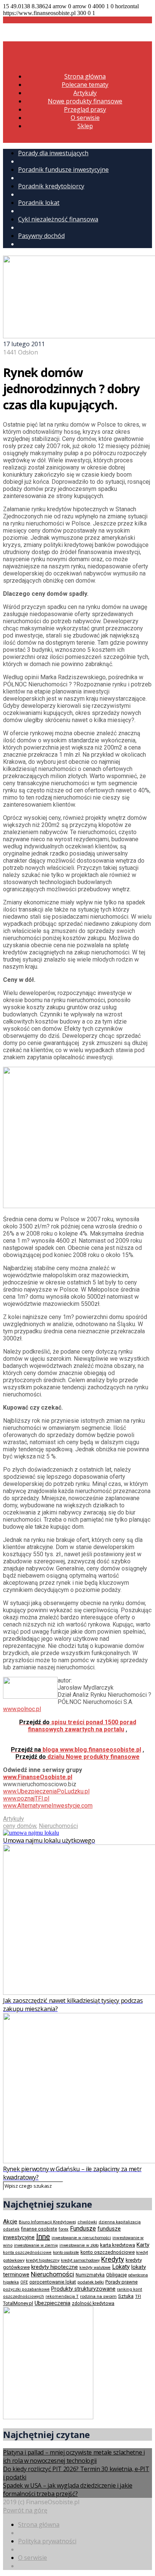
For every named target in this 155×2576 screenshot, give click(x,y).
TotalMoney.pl (18, 2303)
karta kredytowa (118, 2245)
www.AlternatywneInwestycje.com (48, 1806)
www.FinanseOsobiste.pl (38, 1777)
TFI (138, 2297)
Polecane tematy (85, 85)
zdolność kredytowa (93, 2303)
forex (64, 2229)
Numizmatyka (90, 2275)
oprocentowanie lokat (53, 2282)
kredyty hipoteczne (55, 2267)
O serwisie (85, 118)
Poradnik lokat (39, 203)
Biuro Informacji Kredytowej (47, 2222)
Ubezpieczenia (52, 2303)
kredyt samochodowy (80, 2260)
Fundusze (83, 2228)
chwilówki (87, 2222)
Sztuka (126, 2296)
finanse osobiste (39, 2229)
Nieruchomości (58, 1826)
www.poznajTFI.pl (26, 1798)
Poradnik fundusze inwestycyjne (63, 170)
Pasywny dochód (41, 236)
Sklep (85, 126)
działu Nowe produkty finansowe (77, 1757)
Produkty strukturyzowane (83, 2289)
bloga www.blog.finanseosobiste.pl (76, 1750)
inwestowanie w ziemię (36, 2245)
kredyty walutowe (95, 2268)
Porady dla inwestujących (53, 153)
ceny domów (20, 1826)
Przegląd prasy (85, 109)
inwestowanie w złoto (79, 2245)
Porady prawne (122, 2282)
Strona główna (85, 76)
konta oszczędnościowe (27, 2253)
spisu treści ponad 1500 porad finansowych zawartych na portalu (78, 1726)
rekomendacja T (62, 2297)
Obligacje (116, 2275)
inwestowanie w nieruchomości (81, 2238)
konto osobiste (66, 2253)
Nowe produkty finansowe (85, 101)
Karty (143, 2245)
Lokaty (121, 2267)
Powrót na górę (25, 2510)
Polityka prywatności (47, 2541)
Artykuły (85, 93)
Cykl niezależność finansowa (58, 219)
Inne (43, 2237)
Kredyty (113, 2259)
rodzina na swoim (98, 2296)
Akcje (10, 2222)
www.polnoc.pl (22, 1709)
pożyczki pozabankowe (26, 2289)
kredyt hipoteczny (43, 2260)
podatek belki (91, 2282)
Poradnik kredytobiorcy (51, 186)
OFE (24, 2282)
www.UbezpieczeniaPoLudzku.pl (46, 1791)
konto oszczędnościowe (108, 2252)
